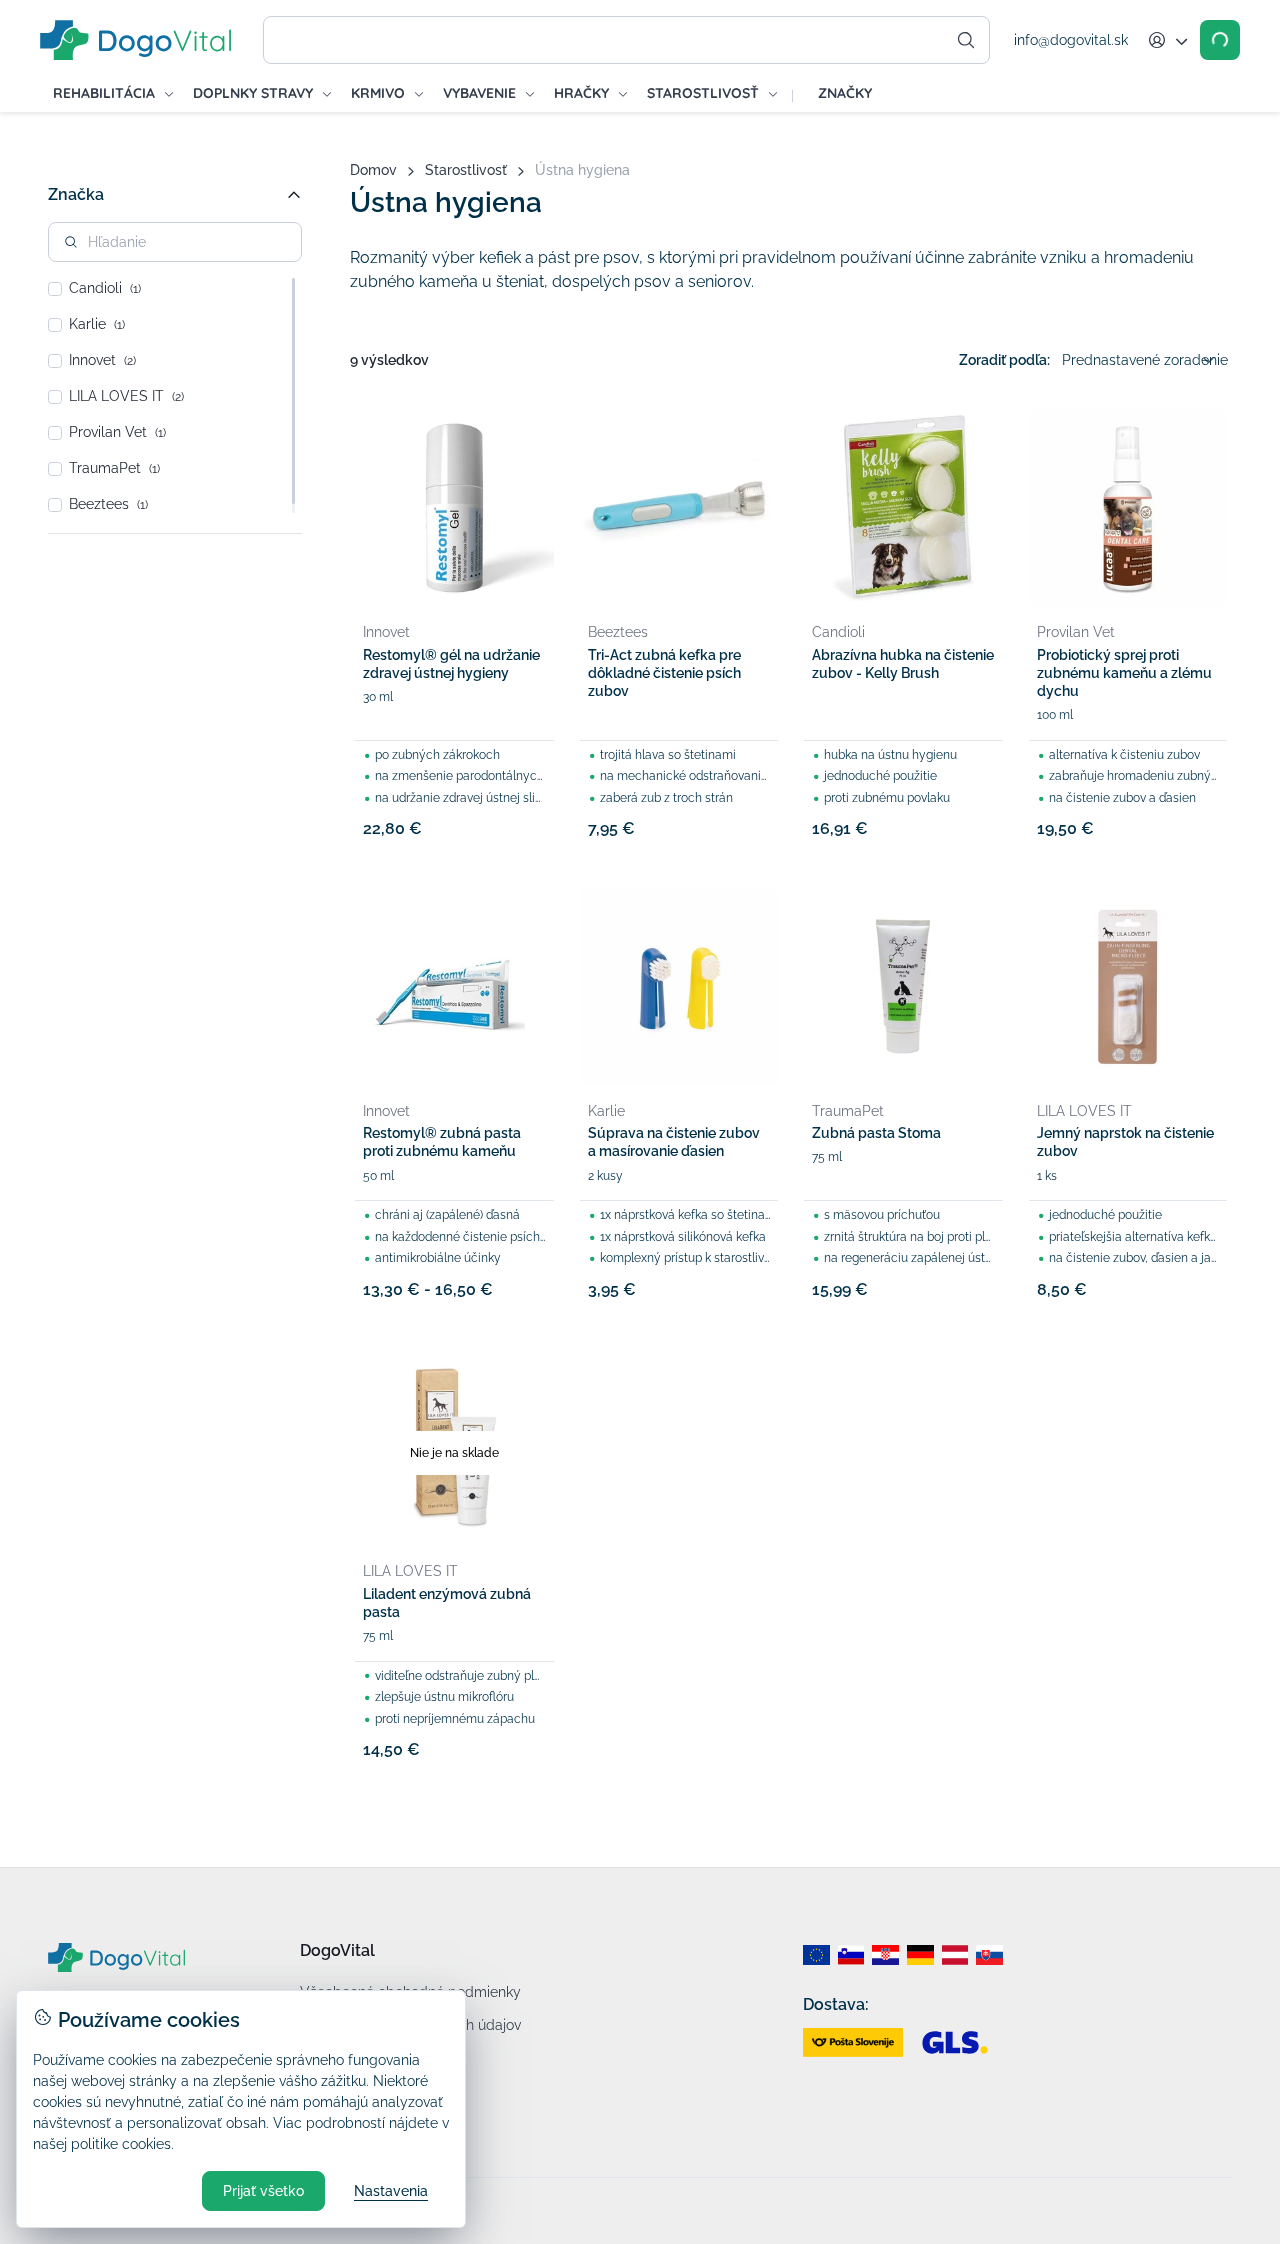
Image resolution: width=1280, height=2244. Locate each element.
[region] (175, 395)
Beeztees (108, 504)
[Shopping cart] (1220, 40)
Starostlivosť (466, 170)
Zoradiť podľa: (1004, 360)
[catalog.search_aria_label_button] (966, 40)
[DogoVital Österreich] (955, 1955)
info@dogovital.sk (1071, 40)
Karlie (97, 324)
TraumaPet (114, 468)
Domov (373, 170)
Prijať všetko (263, 2191)
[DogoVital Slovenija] (851, 1955)
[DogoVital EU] (816, 1955)
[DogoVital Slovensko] (989, 1955)
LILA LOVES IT (126, 396)
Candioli (105, 288)
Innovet (102, 360)
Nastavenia (391, 2191)
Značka (76, 194)
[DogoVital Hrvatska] (885, 1955)
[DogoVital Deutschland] (920, 1955)
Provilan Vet (117, 432)
